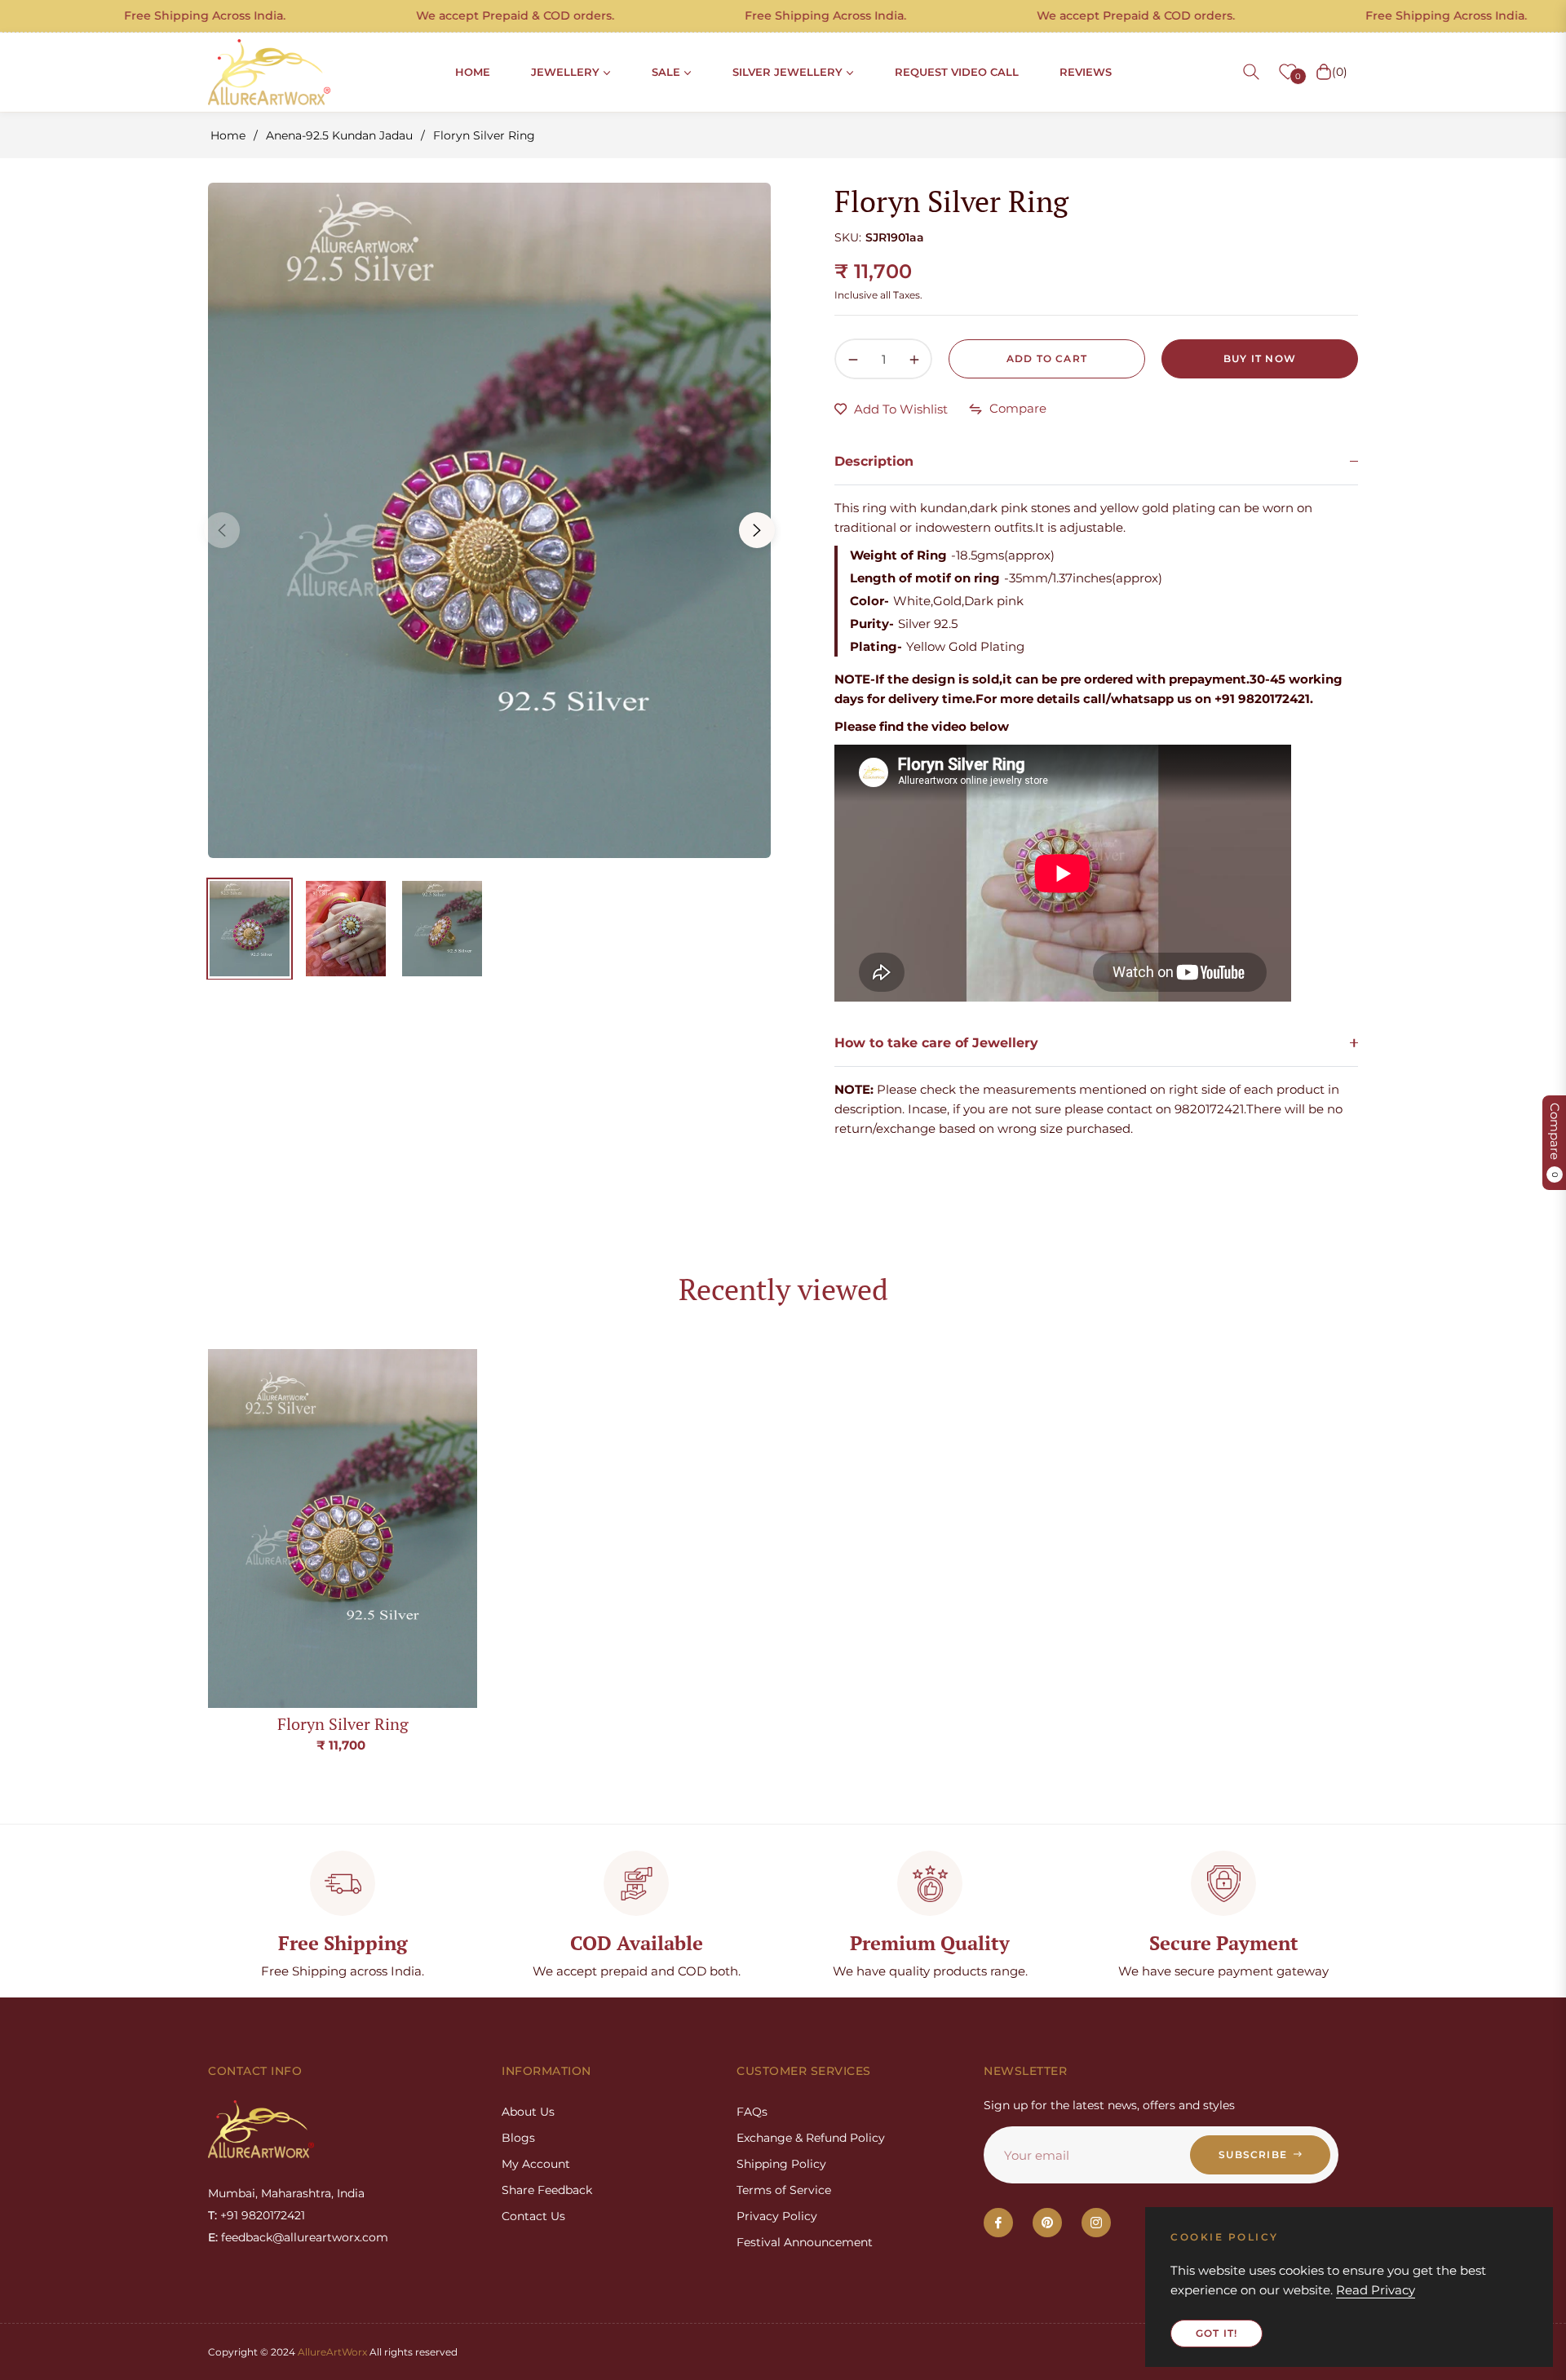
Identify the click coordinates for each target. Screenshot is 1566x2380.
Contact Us (533, 2216)
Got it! (1217, 2333)
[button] (1251, 72)
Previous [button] (222, 530)
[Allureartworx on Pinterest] (1047, 2223)
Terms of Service (784, 2190)
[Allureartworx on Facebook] (998, 2223)
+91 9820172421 (263, 2215)
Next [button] (757, 530)
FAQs (752, 2112)
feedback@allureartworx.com (305, 2237)
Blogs (518, 2138)
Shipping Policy (781, 2164)
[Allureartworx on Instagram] (1096, 2223)
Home (228, 135)
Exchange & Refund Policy (811, 2138)
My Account (536, 2164)
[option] (489, 520)
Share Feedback (547, 2190)
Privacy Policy (777, 2216)
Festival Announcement (805, 2242)
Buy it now (1260, 358)
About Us (528, 2112)
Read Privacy (1376, 2290)
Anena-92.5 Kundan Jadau (339, 135)
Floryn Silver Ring (343, 1724)
